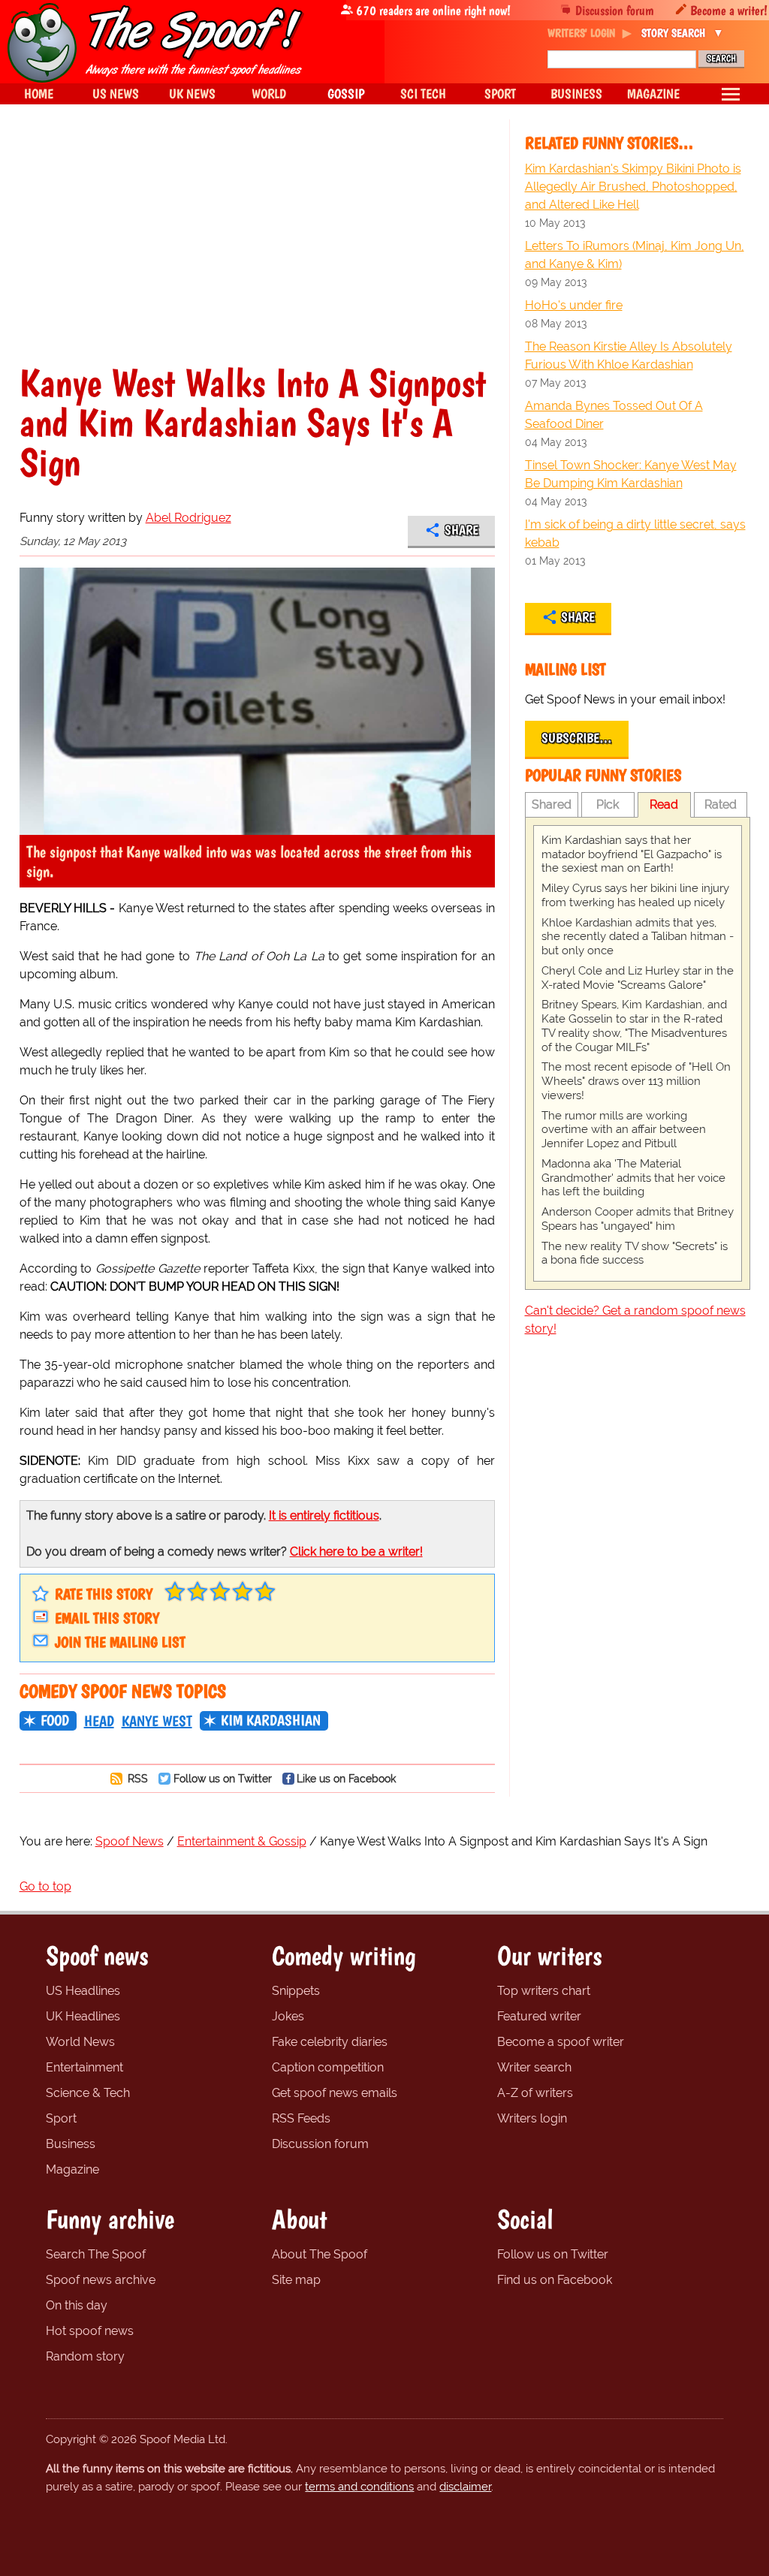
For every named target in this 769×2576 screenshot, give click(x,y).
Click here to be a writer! (356, 1552)
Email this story (107, 1618)
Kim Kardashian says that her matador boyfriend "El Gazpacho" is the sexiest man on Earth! (632, 854)
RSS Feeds (301, 2118)
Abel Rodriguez (188, 518)
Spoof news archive (101, 2280)
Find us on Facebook (555, 2280)
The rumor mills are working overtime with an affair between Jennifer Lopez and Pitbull (624, 1130)
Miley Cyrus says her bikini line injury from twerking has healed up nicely (635, 895)
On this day (77, 2305)
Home (39, 93)
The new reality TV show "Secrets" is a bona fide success (635, 1253)
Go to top (45, 1886)
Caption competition (328, 2067)
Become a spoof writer (561, 2042)
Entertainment (84, 2067)
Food (55, 1720)
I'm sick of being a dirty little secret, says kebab (635, 533)
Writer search (534, 2067)
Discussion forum (615, 10)
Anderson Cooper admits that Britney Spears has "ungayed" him (638, 1219)
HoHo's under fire (574, 305)
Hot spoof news (90, 2331)
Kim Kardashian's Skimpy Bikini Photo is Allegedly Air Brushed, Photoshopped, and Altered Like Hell (633, 187)
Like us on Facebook (346, 1778)
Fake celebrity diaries (330, 2042)
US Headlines (83, 1991)
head (99, 1721)
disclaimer (465, 2487)
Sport (61, 2118)
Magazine (72, 2169)
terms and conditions (359, 2487)
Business (71, 2144)
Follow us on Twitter (223, 1778)
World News (80, 2042)
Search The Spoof (96, 2254)
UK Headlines (83, 2016)
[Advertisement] (257, 251)
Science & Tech (88, 2093)
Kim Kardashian (271, 1720)
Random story (85, 2356)
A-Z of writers (535, 2093)
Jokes (288, 2016)
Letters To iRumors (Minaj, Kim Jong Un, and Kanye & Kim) (635, 255)
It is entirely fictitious (324, 1515)
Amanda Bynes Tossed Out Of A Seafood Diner (614, 415)
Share (461, 530)
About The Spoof (320, 2254)
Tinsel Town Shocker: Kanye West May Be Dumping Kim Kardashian (631, 474)
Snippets (296, 1991)
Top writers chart (544, 1991)
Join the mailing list (120, 1642)
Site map (296, 2280)
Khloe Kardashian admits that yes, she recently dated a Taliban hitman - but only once (638, 937)
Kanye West (157, 1721)
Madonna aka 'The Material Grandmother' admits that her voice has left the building (633, 1178)
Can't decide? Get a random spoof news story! (635, 1320)
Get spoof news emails (335, 2093)
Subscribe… (577, 738)
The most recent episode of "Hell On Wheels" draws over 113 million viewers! (636, 1081)
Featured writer (539, 2016)
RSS (136, 1778)
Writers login (532, 2118)
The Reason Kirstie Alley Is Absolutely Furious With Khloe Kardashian (629, 356)
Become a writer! (729, 10)
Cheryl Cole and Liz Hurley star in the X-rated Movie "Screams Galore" (638, 978)
